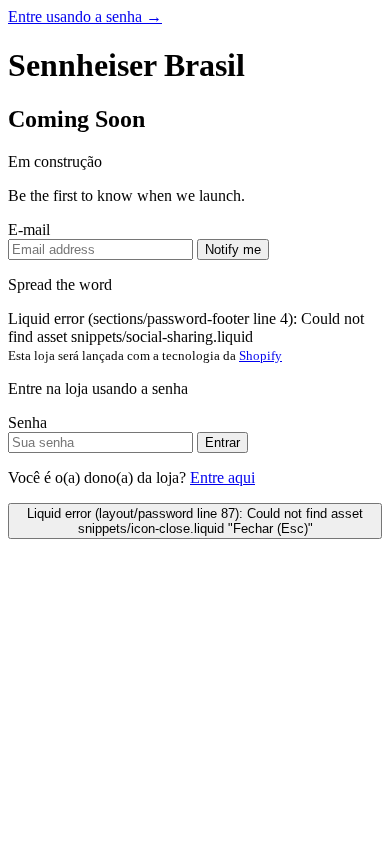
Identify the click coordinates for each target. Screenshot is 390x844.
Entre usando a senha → (85, 16)
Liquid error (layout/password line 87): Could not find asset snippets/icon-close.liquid (195, 521)
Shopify (260, 355)
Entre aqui (222, 477)
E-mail (29, 229)
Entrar (222, 442)
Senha (27, 422)
